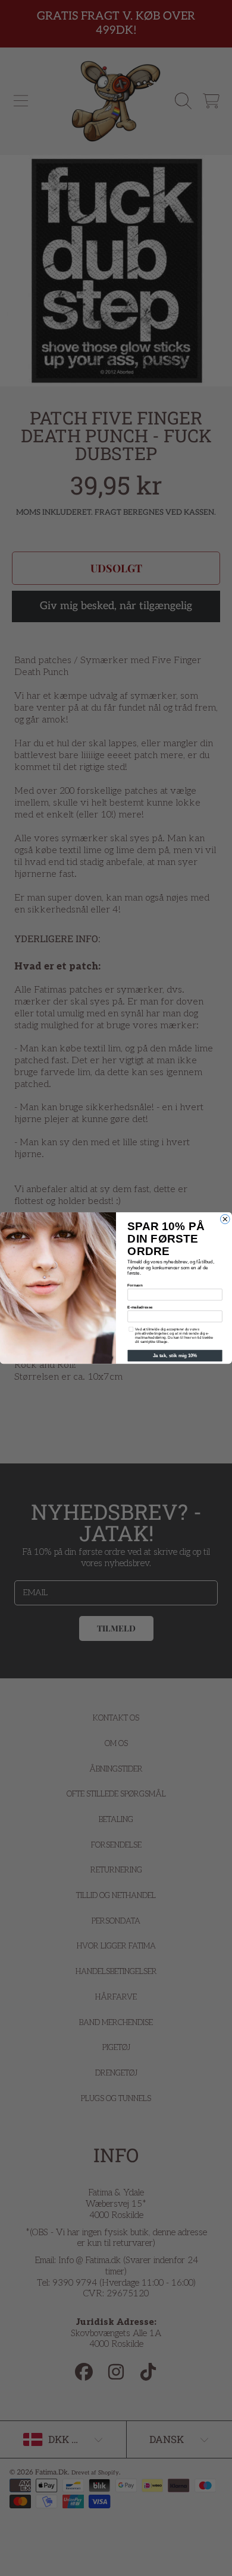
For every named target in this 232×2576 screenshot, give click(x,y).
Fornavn (135, 1286)
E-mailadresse (140, 1307)
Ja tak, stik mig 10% (175, 1356)
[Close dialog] (225, 1219)
